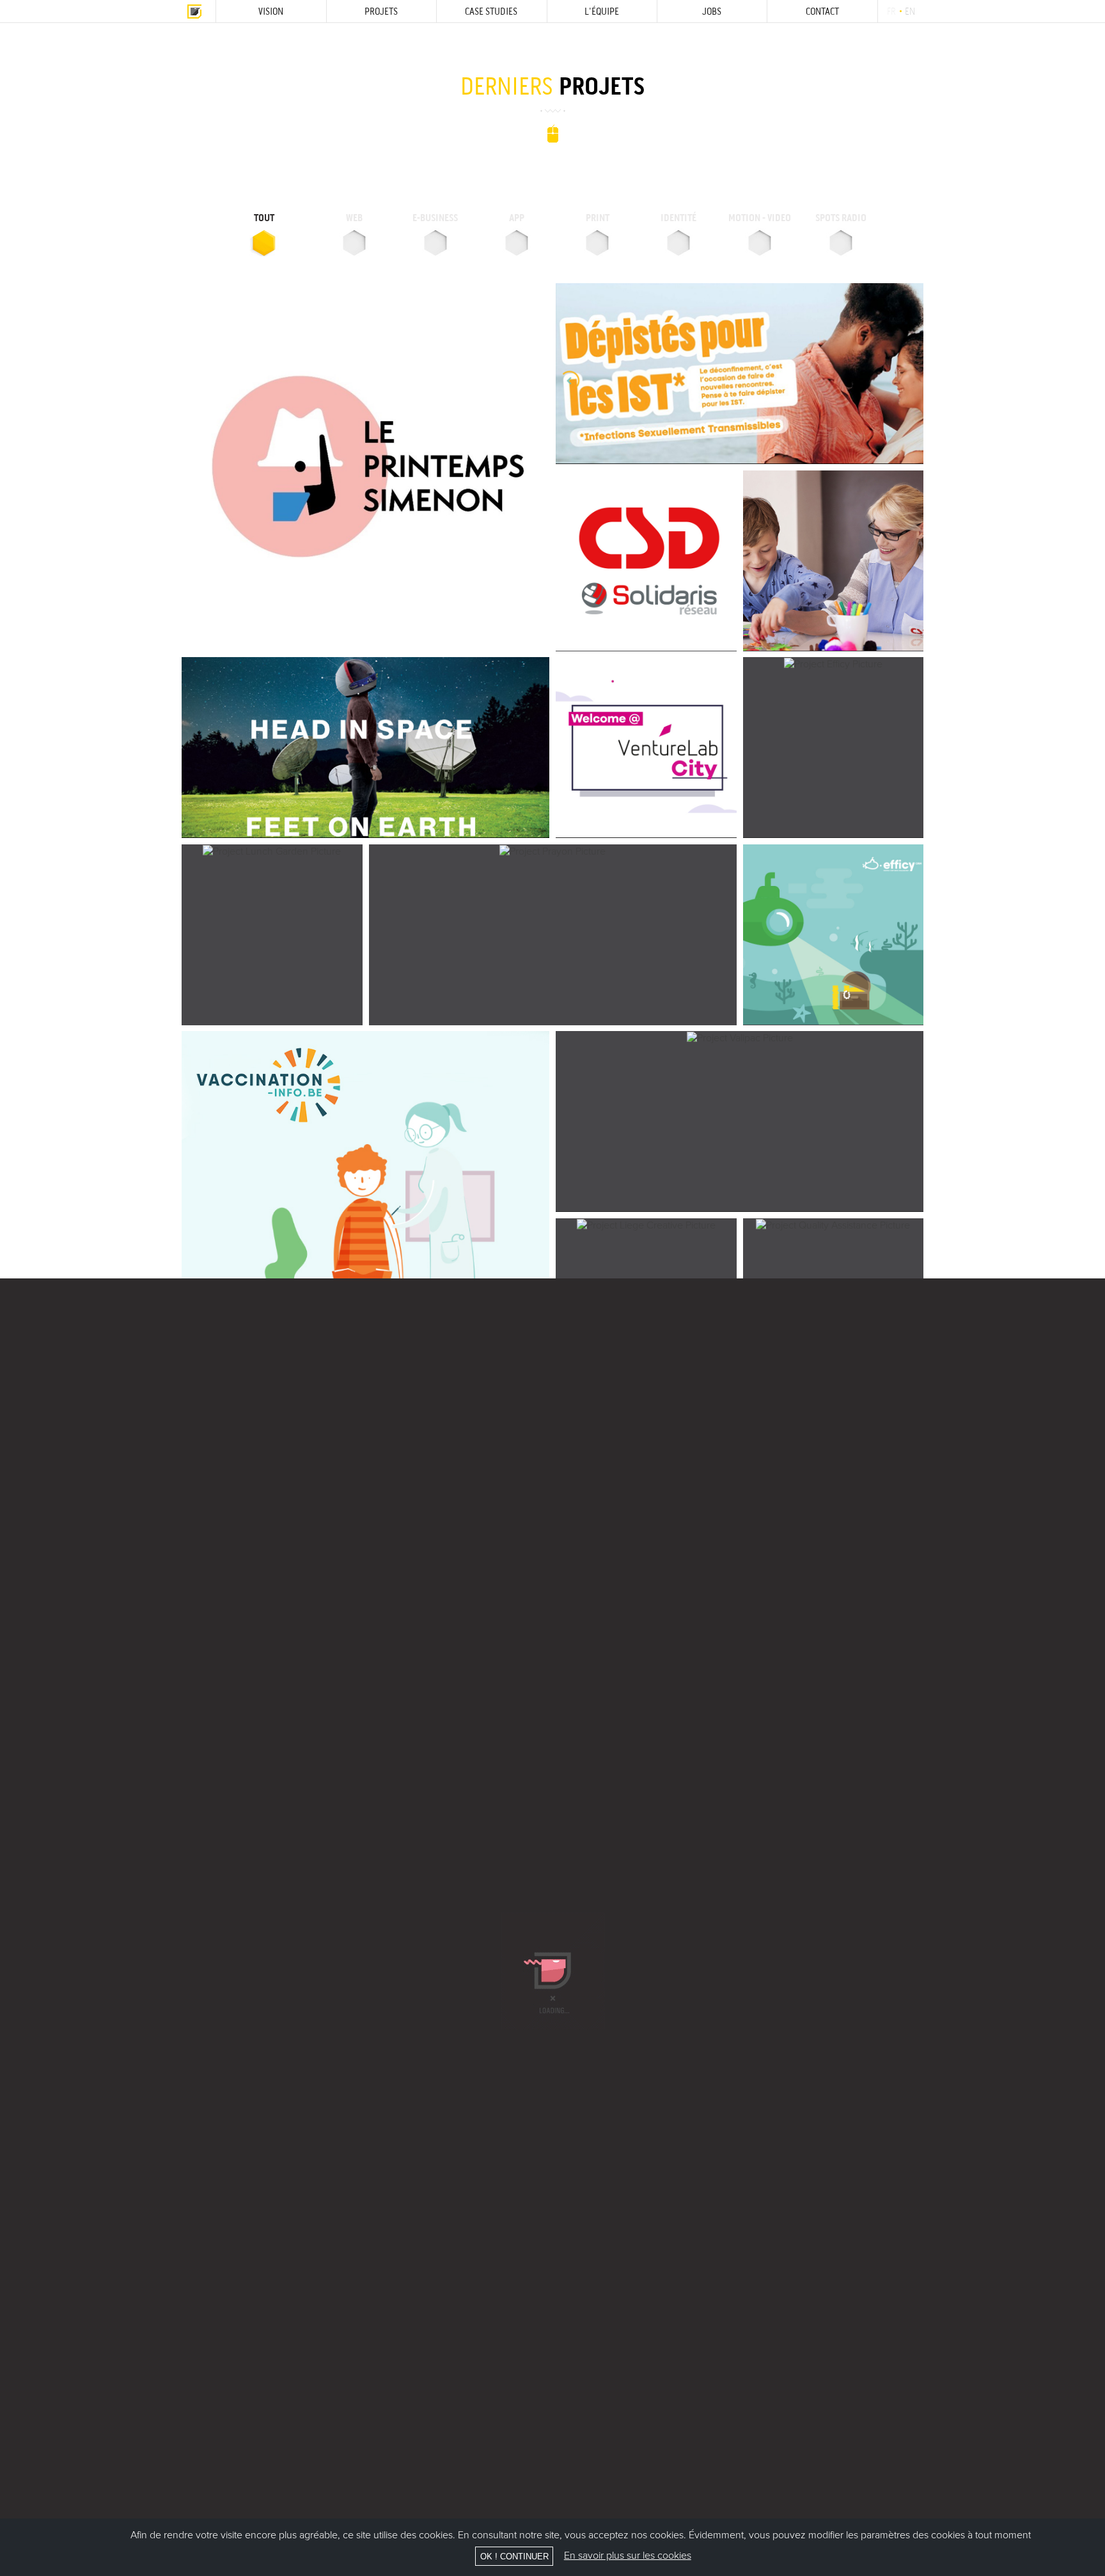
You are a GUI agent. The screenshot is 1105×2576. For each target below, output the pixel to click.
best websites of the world (1083, 59)
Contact (822, 11)
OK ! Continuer (514, 2557)
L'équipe (602, 11)
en (910, 11)
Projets (381, 11)
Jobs (712, 11)
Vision (271, 11)
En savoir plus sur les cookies (628, 2556)
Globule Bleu (194, 11)
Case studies (491, 11)
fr (891, 11)
